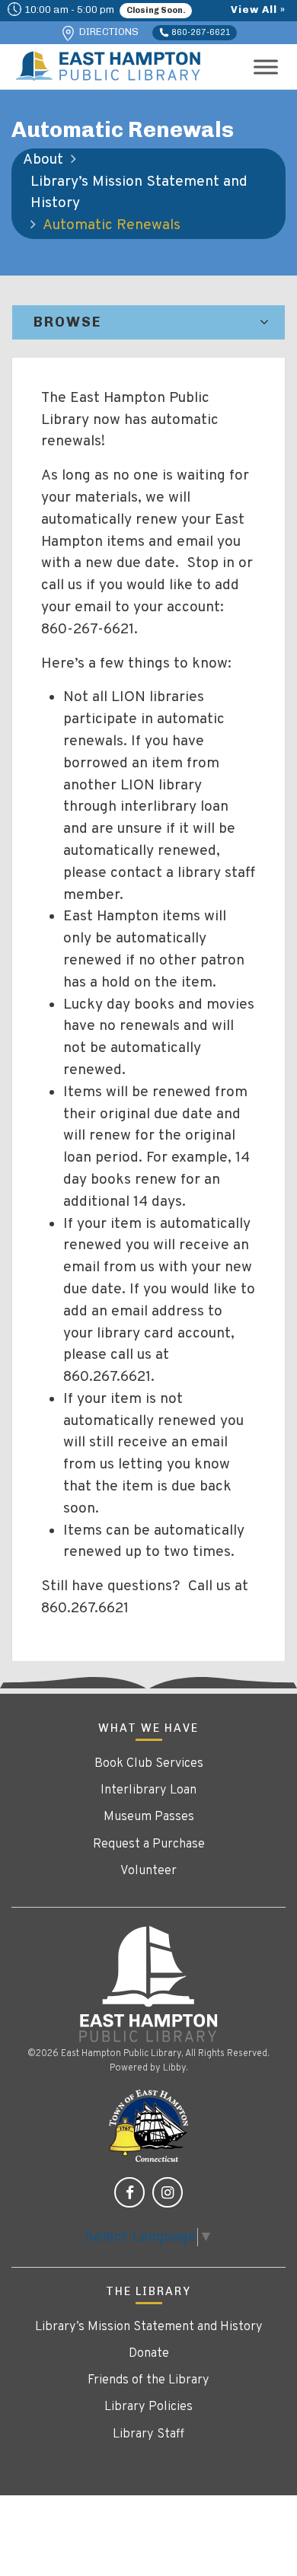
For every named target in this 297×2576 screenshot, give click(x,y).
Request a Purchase (149, 1844)
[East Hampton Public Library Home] (148, 1984)
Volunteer (148, 1871)
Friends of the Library (148, 2380)
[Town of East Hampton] (148, 2126)
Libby (174, 2068)
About (43, 160)
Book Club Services (149, 1764)
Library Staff (148, 2434)
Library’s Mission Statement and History (139, 193)
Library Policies (148, 2407)
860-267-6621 (200, 32)
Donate (149, 2354)
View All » (258, 9)
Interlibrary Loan (148, 1790)
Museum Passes (149, 1817)
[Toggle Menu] (266, 67)
